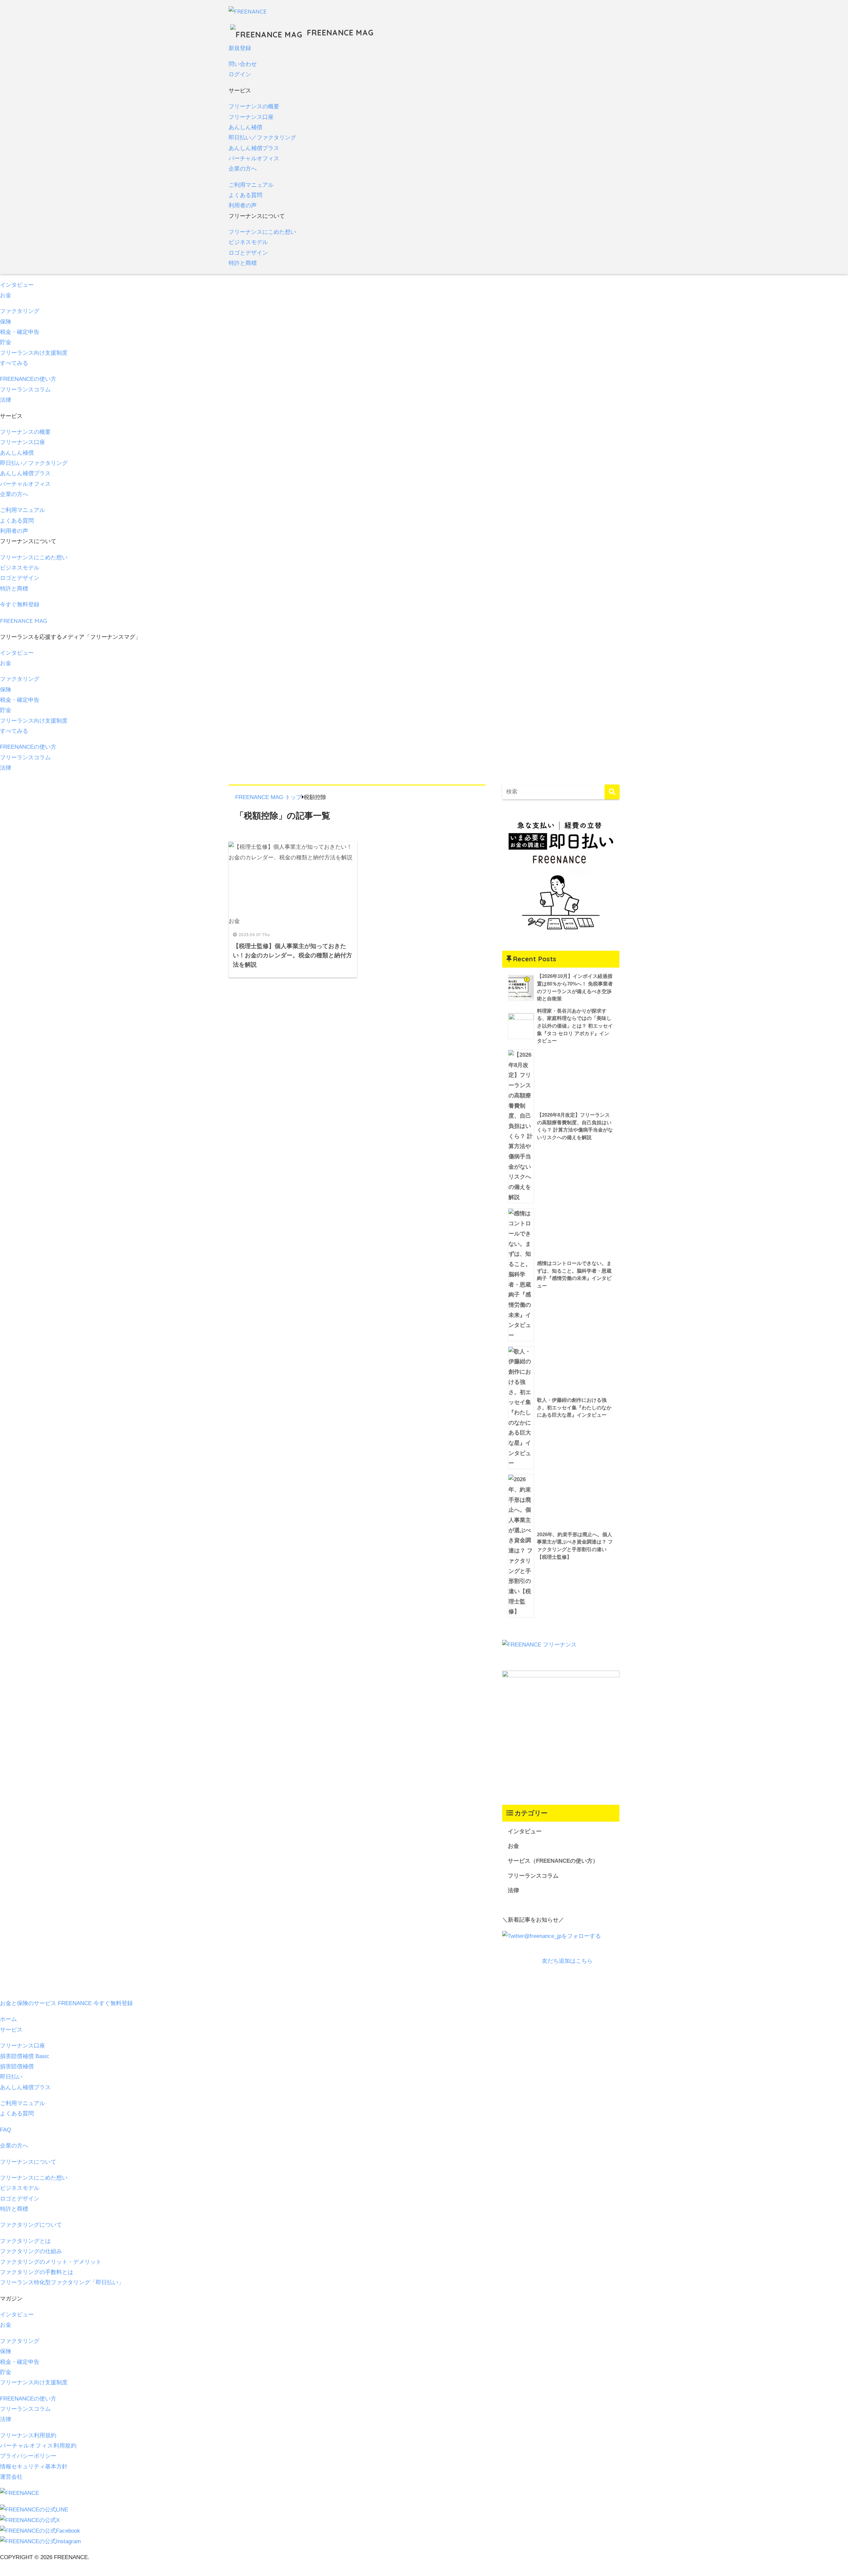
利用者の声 (243, 205)
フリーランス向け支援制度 (34, 353)
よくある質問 (245, 195)
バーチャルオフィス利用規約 (38, 2446)
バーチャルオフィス (254, 158)
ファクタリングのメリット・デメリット (51, 2262)
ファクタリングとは (25, 2241)
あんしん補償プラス (254, 148)
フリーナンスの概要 (254, 106)
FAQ (5, 2130)
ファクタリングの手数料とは (37, 2272)
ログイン (240, 74)
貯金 (6, 342)
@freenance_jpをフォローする (562, 1936)
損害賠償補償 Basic (25, 2056)
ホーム (8, 2019)
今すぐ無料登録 (20, 605)
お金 (6, 295)
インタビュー (17, 285)
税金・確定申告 (20, 332)
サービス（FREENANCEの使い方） (553, 1861)
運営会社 (11, 2477)
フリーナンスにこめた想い (262, 232)
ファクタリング (20, 311)
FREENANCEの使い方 (28, 379)
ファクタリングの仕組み (31, 2251)
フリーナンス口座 (251, 117)
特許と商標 (243, 263)
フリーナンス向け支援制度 (34, 2382)
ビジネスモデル (248, 242)
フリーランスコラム (25, 390)
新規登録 (240, 48)
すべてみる (14, 363)
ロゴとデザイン (248, 253)
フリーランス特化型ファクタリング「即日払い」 (62, 2282)
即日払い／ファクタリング (262, 138)
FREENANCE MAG (339, 33)
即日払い (11, 2077)
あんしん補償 (245, 127)
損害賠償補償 (17, 2067)
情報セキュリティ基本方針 (34, 2467)
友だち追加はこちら (567, 1961)
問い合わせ (243, 64)
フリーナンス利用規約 (28, 2435)
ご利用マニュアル (251, 185)
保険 (6, 322)
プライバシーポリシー (28, 2456)
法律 (6, 400)
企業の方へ (243, 169)
